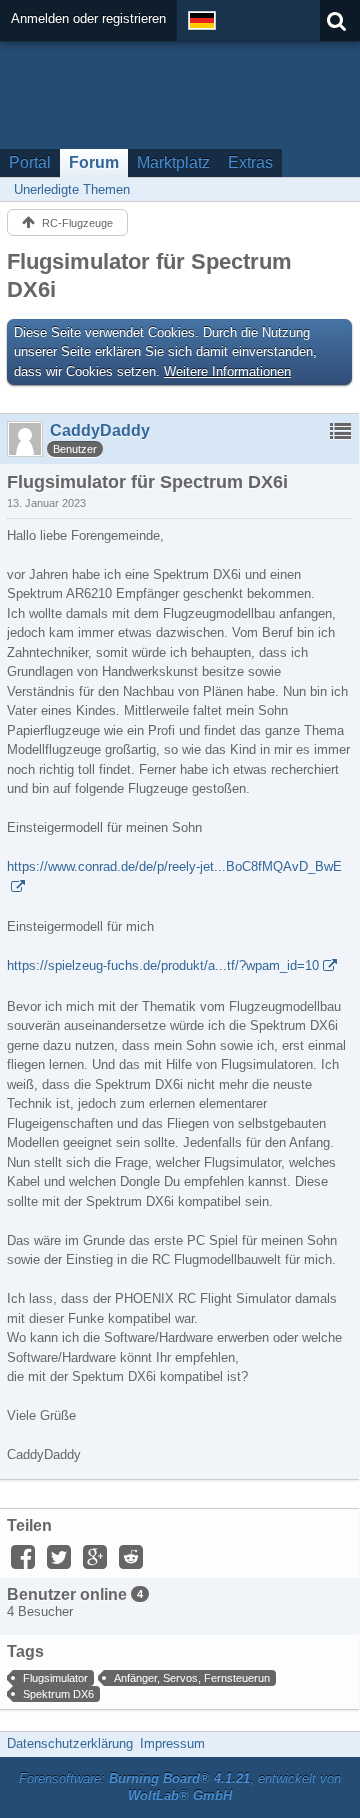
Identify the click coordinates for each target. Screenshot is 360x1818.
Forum (94, 162)
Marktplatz (173, 162)
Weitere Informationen (227, 371)
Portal (30, 162)
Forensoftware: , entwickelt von (180, 1787)
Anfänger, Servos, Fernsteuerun (192, 1678)
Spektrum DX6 (58, 1694)
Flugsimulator (55, 1678)
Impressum (172, 1743)
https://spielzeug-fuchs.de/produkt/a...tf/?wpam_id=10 (163, 965)
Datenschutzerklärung (70, 1743)
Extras (250, 162)
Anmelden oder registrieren (88, 18)
